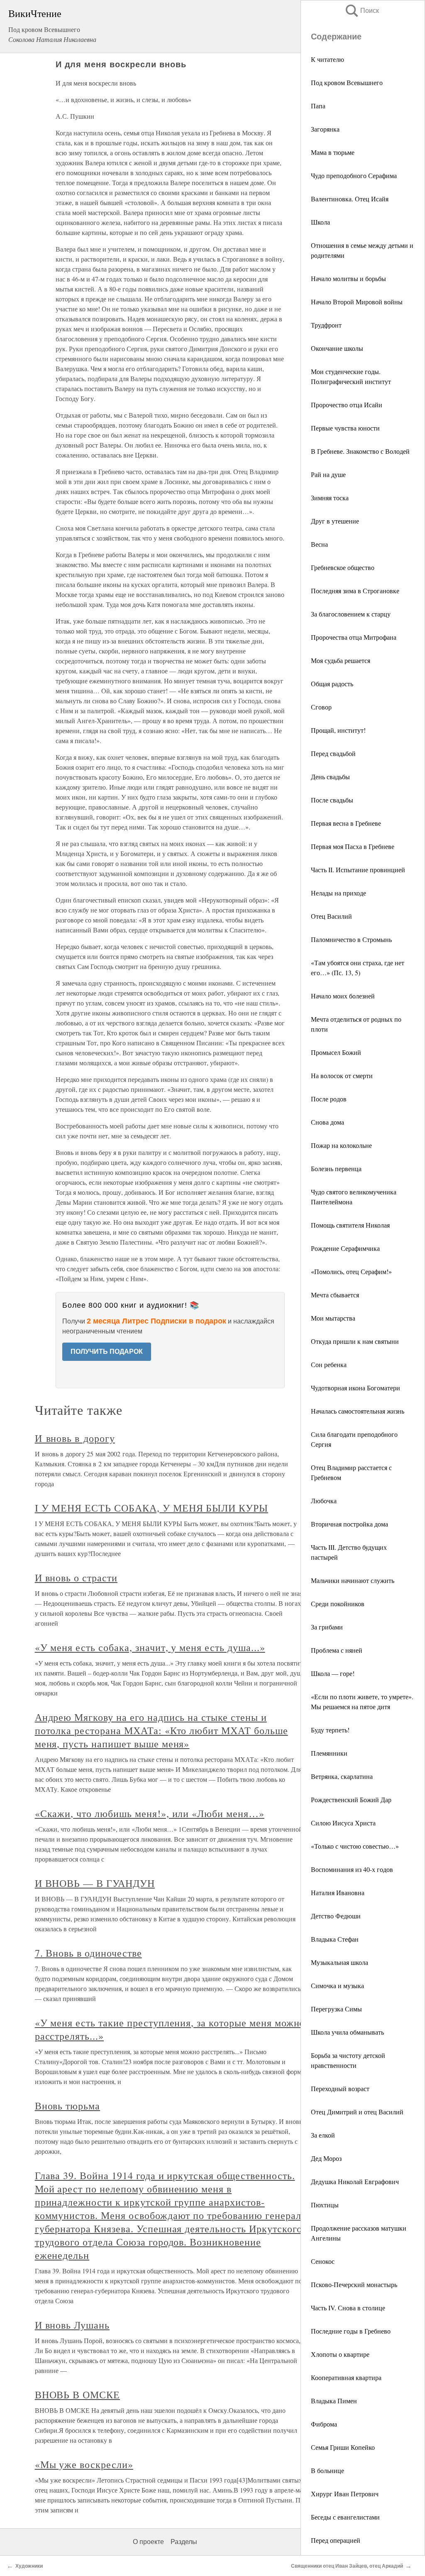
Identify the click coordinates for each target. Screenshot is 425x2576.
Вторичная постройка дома (349, 1524)
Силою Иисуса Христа (343, 1823)
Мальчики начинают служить (353, 1580)
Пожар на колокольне (341, 1145)
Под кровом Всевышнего (347, 82)
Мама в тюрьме (333, 152)
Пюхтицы (325, 2205)
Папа (318, 106)
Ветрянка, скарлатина (342, 1776)
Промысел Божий (336, 1052)
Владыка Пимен (334, 2401)
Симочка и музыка (337, 1985)
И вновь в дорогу (75, 1438)
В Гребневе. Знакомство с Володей (360, 451)
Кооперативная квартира (346, 2377)
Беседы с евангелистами (345, 2517)
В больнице (327, 2470)
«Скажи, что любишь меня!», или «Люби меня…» (150, 1813)
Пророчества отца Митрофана (354, 637)
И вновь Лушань (72, 2325)
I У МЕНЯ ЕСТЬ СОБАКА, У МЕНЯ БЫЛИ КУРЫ (151, 1508)
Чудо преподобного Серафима (354, 175)
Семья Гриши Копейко (343, 2447)
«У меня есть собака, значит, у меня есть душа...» (150, 1647)
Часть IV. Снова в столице (348, 2308)
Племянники (329, 1753)
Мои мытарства (333, 1318)
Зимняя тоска (330, 498)
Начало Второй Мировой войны (357, 302)
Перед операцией (336, 2540)
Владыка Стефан (335, 1939)
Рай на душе (328, 474)
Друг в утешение (335, 521)
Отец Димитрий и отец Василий (357, 2112)
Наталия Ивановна (338, 1892)
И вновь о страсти (76, 1578)
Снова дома (327, 1122)
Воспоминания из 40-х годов (352, 1869)
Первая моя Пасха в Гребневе (353, 846)
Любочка (324, 1501)
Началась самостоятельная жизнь (358, 1411)
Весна (319, 544)
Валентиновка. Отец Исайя (350, 199)
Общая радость (332, 684)
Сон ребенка (329, 1364)
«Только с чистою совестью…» (355, 1846)
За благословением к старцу (351, 614)
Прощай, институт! (338, 730)
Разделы (184, 2542)
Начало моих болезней (343, 996)
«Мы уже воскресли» (84, 2464)
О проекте (148, 2542)
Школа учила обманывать (347, 2032)
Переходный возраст (340, 2088)
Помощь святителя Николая (350, 1225)
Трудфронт (326, 325)
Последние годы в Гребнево (351, 2331)
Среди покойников (338, 1604)
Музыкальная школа (340, 1962)
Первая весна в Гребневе (346, 823)
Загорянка (325, 129)
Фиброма (324, 2424)
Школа (320, 222)
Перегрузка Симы (336, 2009)
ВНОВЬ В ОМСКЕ (77, 2395)
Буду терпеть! (330, 1730)
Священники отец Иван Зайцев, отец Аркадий (347, 2566)
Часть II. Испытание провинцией (358, 870)
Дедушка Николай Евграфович (355, 2181)
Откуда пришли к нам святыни (355, 1341)
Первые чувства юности (345, 428)
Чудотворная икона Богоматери (355, 1388)
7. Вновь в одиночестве (88, 1953)
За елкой (323, 2135)
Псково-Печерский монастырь (354, 2284)
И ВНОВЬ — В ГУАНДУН (95, 1883)
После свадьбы (332, 800)
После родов (329, 1099)
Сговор (321, 707)
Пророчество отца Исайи (347, 405)
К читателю (327, 59)
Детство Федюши (336, 1916)
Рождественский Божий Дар (351, 1799)
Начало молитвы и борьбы (348, 278)
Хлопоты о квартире (340, 2354)
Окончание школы (337, 348)
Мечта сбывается (335, 1295)
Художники (29, 2566)
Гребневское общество (343, 567)
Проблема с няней (337, 1650)
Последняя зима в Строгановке (355, 591)
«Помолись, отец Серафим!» (351, 1271)
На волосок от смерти (342, 1075)
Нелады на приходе (338, 893)
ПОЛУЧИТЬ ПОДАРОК (107, 1352)
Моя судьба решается (341, 660)
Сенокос (323, 2261)
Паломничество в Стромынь (351, 939)
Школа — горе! (333, 1673)
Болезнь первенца (336, 1168)
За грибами (327, 1627)
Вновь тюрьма (68, 2106)
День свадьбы (330, 777)
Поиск (361, 11)
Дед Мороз (326, 2158)
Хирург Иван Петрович (345, 2494)
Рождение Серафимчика (345, 1248)
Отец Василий (331, 916)
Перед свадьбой (333, 753)
